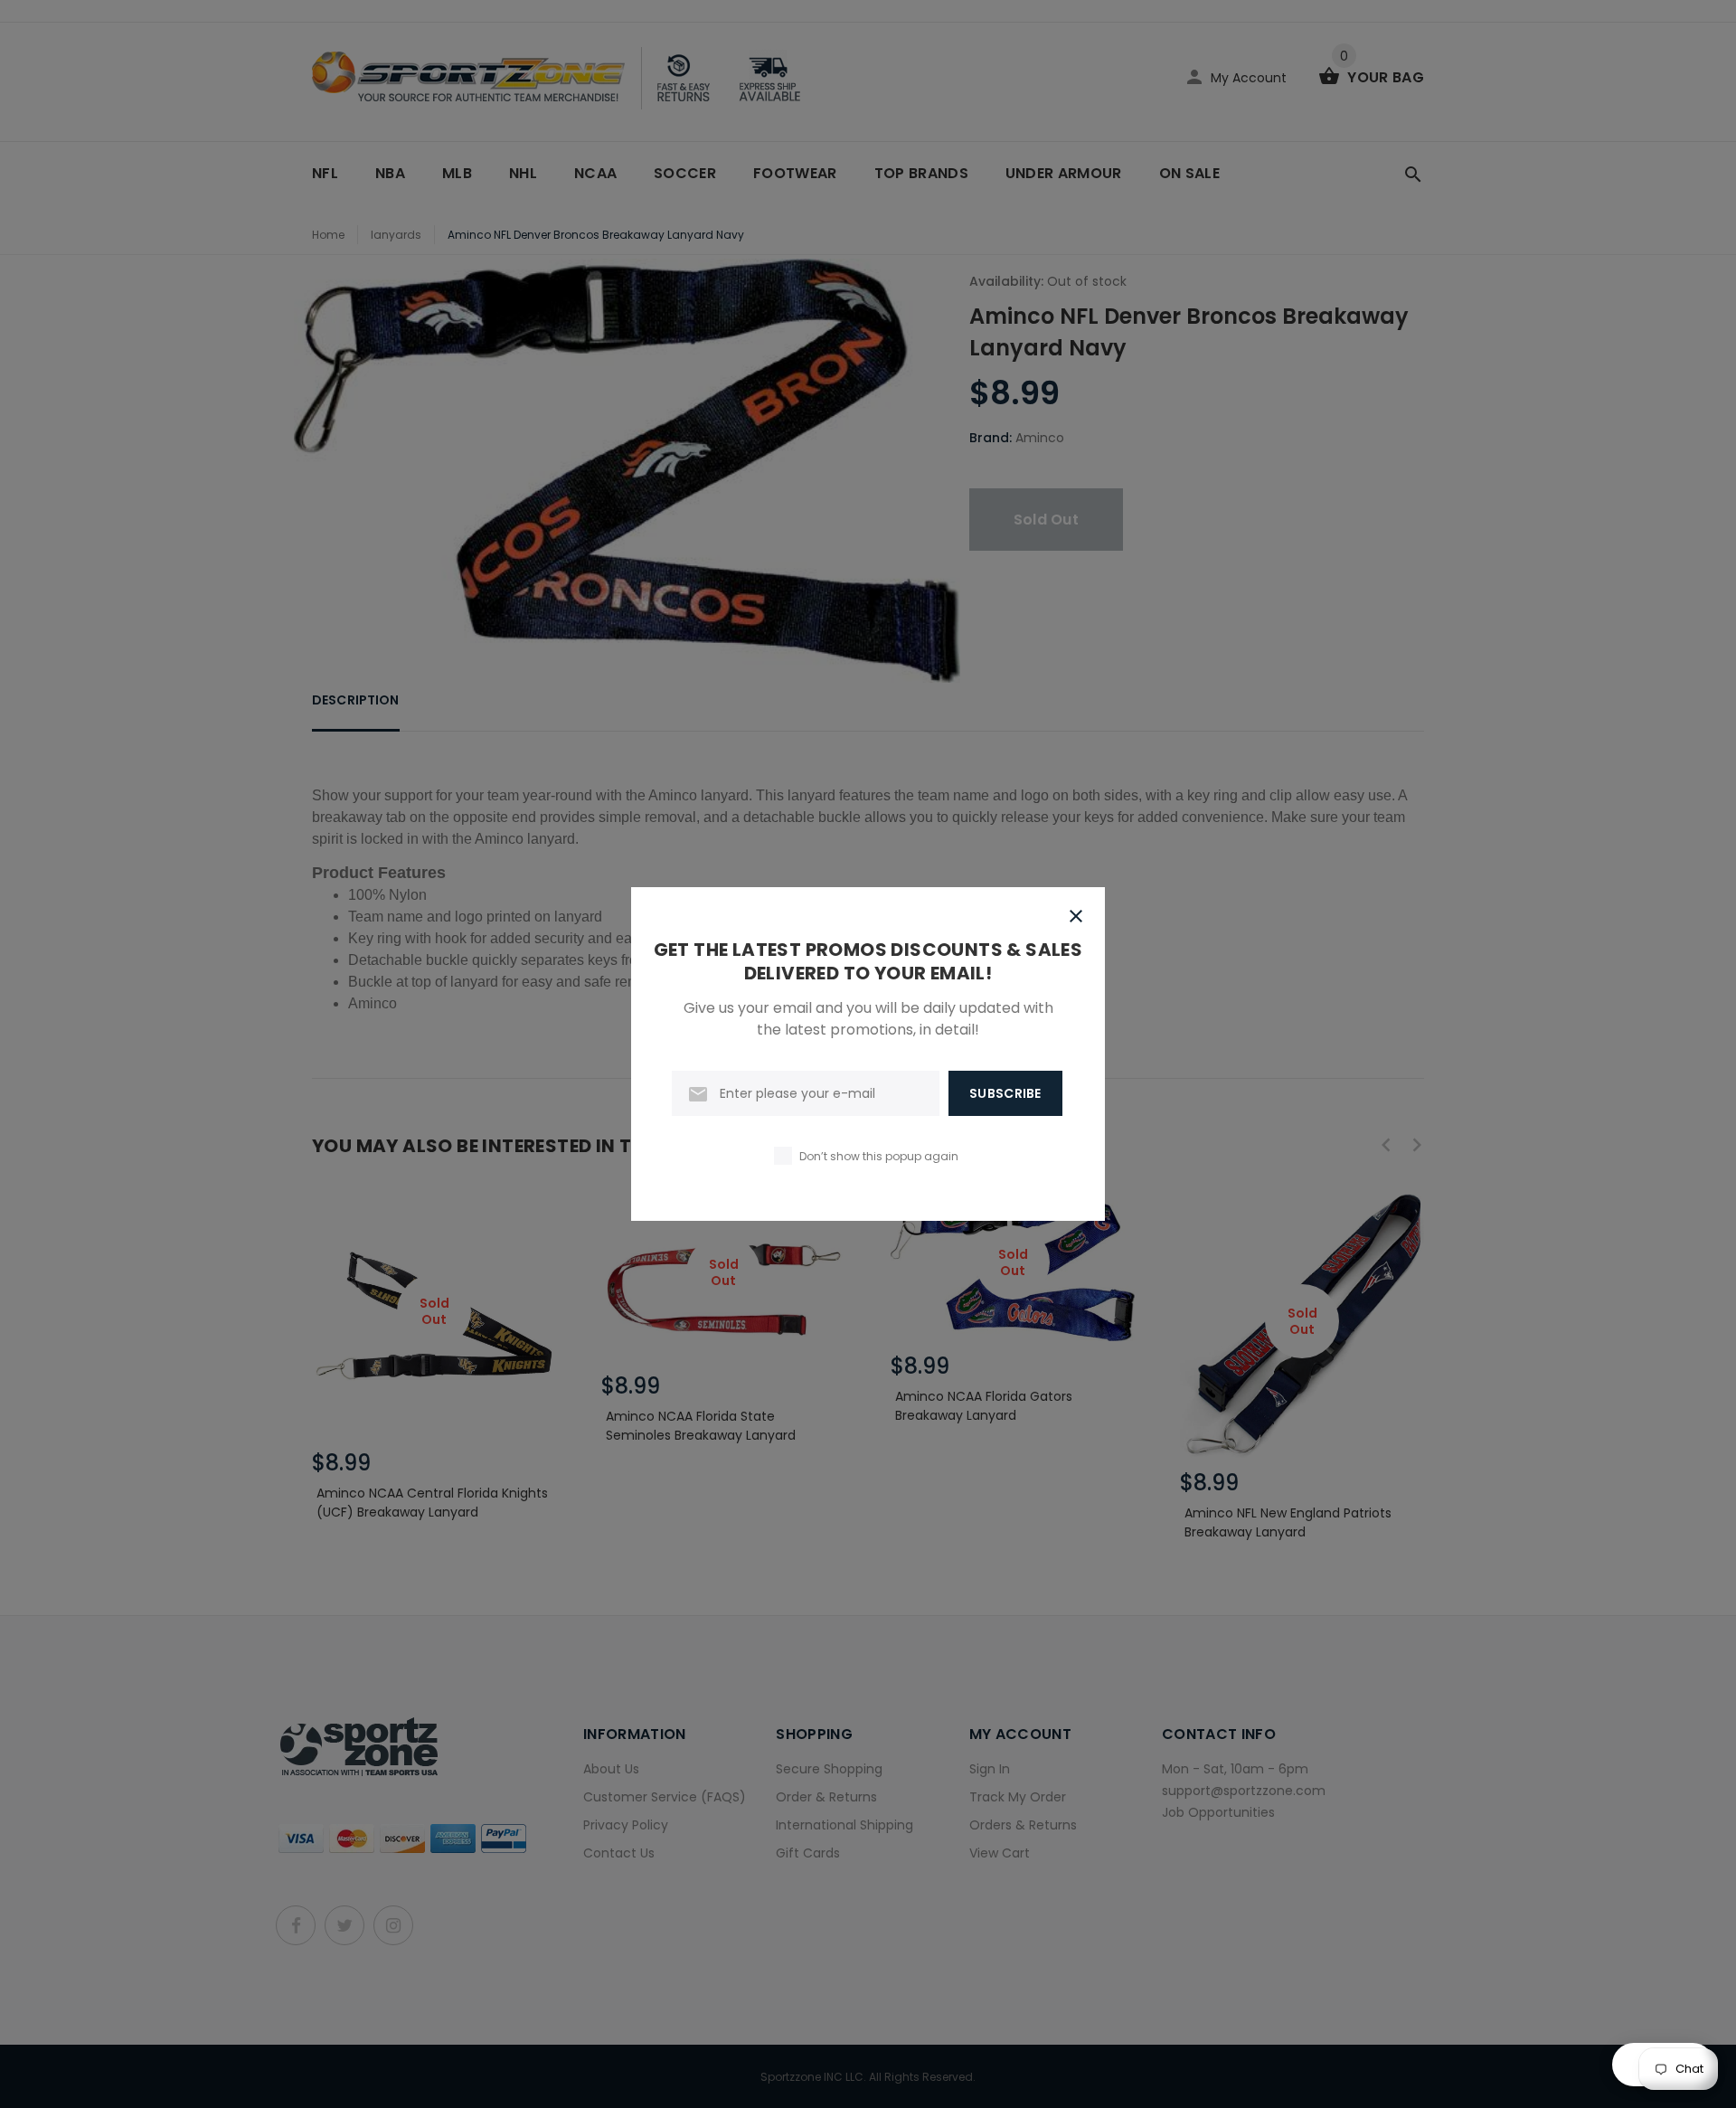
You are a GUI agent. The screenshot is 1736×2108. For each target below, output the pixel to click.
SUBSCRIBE (1005, 1093)
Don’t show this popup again (879, 1156)
